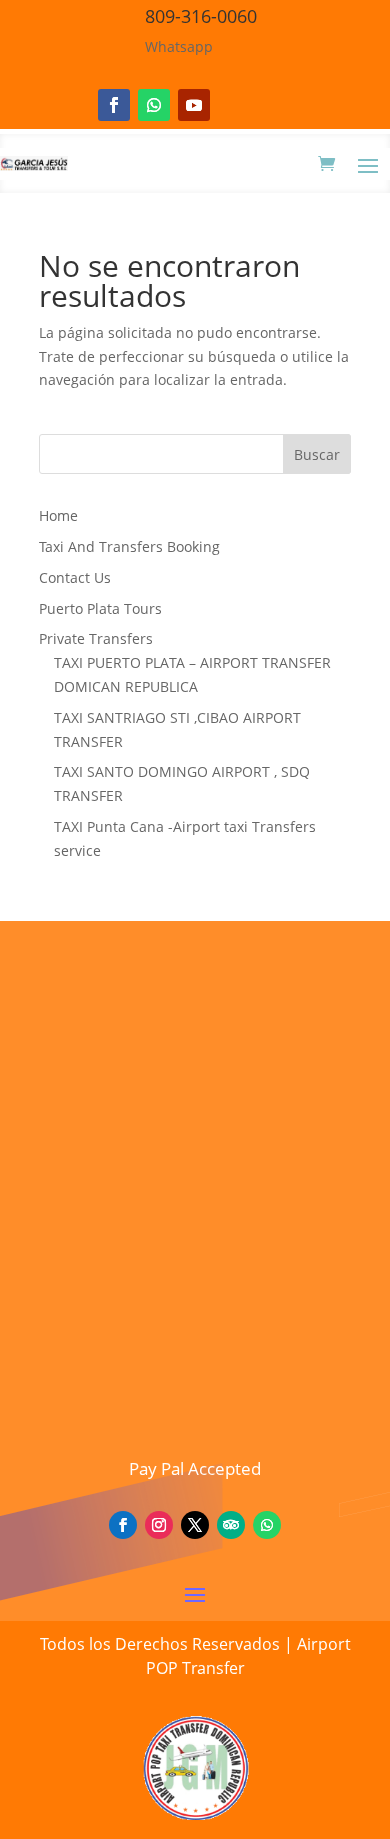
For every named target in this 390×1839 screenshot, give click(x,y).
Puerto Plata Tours (100, 608)
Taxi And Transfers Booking (129, 546)
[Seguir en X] (195, 1525)
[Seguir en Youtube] (194, 105)
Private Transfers (96, 638)
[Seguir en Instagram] (159, 1525)
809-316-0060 (201, 16)
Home (58, 515)
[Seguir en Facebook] (114, 105)
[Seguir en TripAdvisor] (231, 1525)
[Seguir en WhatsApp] (154, 105)
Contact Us (75, 577)
